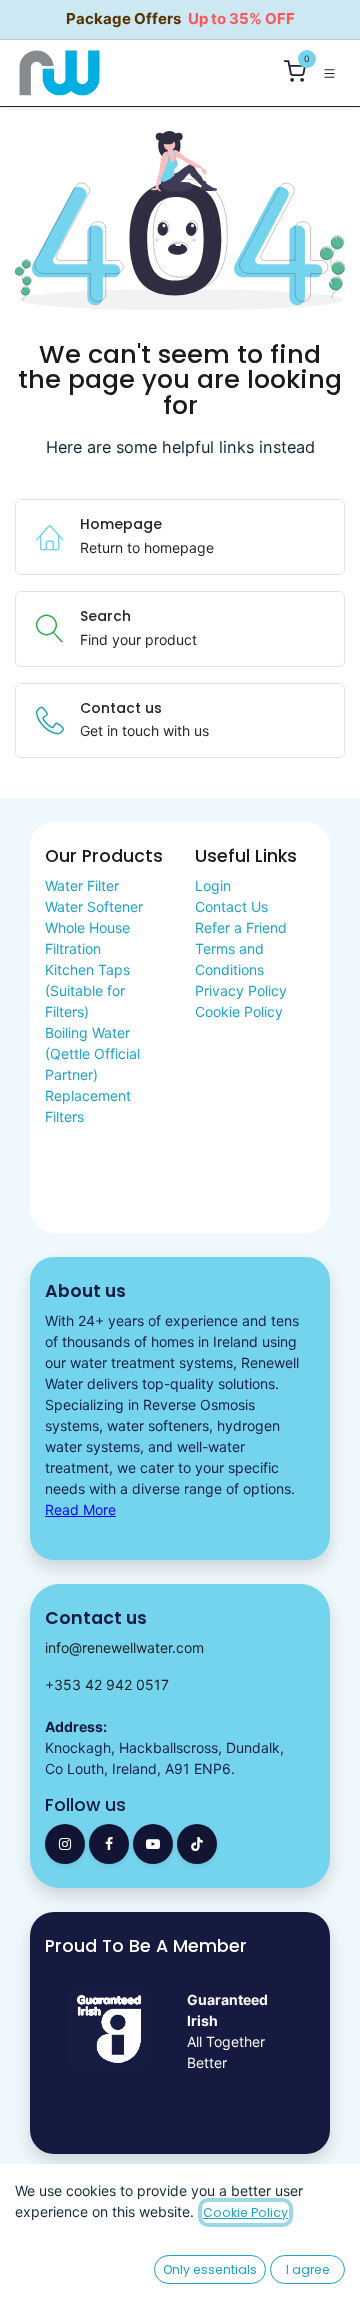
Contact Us (231, 906)
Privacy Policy (241, 990)
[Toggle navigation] (329, 72)
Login (213, 885)
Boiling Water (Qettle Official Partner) (92, 1053)
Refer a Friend (241, 927)
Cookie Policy (239, 1011)
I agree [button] (308, 2269)
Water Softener (94, 906)
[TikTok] (197, 1844)
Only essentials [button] (210, 2269)
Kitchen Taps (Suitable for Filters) (87, 990)
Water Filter (82, 885)
